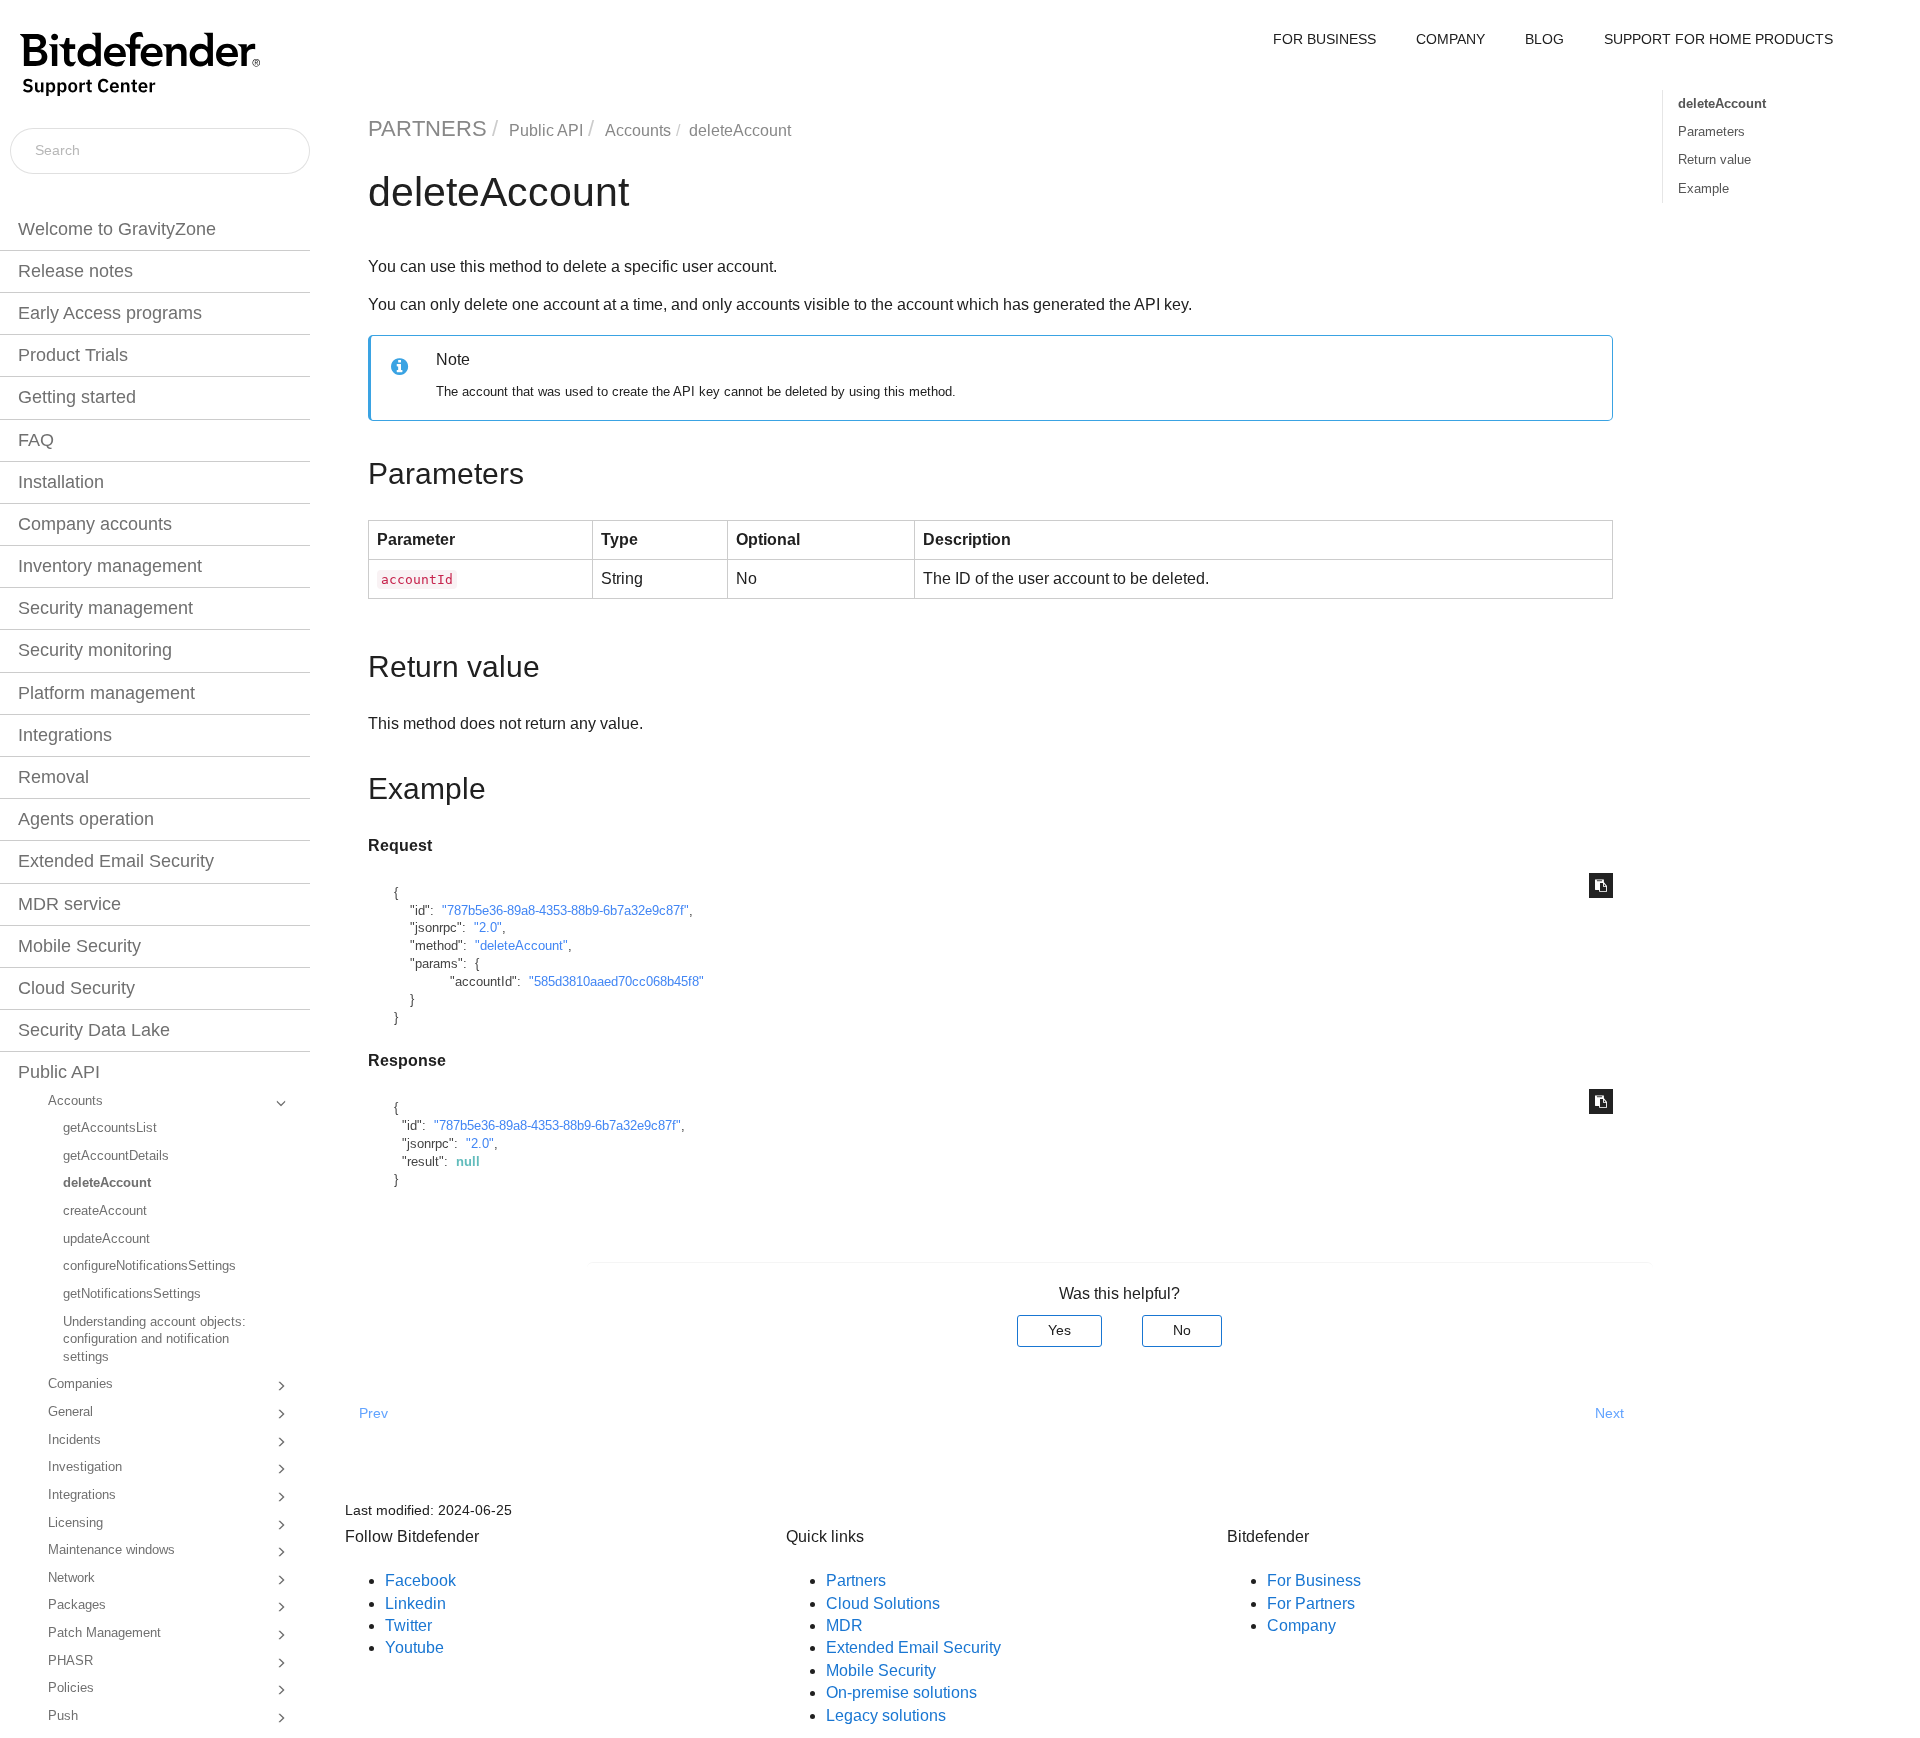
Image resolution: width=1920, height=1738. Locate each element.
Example (1703, 188)
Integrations (65, 735)
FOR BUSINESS (1324, 39)
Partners (856, 1580)
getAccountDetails (116, 1156)
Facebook (420, 1580)
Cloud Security (76, 988)
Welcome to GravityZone (117, 229)
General (70, 1412)
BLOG (1544, 39)
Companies (80, 1384)
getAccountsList (110, 1128)
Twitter (408, 1625)
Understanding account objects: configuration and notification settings (154, 1339)
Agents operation (86, 819)
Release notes (75, 271)
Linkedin (415, 1603)
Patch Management (104, 1633)
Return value (1714, 159)
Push (63, 1716)
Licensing (75, 1523)
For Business (1314, 1580)
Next (1609, 1413)
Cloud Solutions (883, 1603)
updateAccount (106, 1239)
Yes (1059, 1330)
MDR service (69, 904)
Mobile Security (79, 946)
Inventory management (110, 566)
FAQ (36, 440)
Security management (105, 608)
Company (1301, 1625)
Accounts (75, 1101)
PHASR (70, 1661)
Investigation (85, 1467)
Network (71, 1578)
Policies (71, 1688)
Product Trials (73, 355)
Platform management (106, 693)
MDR (844, 1625)
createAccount (105, 1211)
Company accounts (95, 524)
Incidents (74, 1440)
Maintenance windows (111, 1550)
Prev (373, 1413)
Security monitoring (95, 650)
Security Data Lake (94, 1030)
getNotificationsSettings (132, 1294)
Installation (61, 482)
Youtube (414, 1647)
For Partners (1311, 1603)
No (1182, 1330)
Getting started (77, 397)
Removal (53, 777)
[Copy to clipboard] (1601, 885)
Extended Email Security (116, 861)
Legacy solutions (886, 1715)
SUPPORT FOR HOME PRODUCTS (1718, 39)
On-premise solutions (901, 1692)
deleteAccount (107, 1183)
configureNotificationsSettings (149, 1266)
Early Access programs (110, 313)
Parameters (1711, 131)
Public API (59, 1072)
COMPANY (1450, 39)
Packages (77, 1605)
